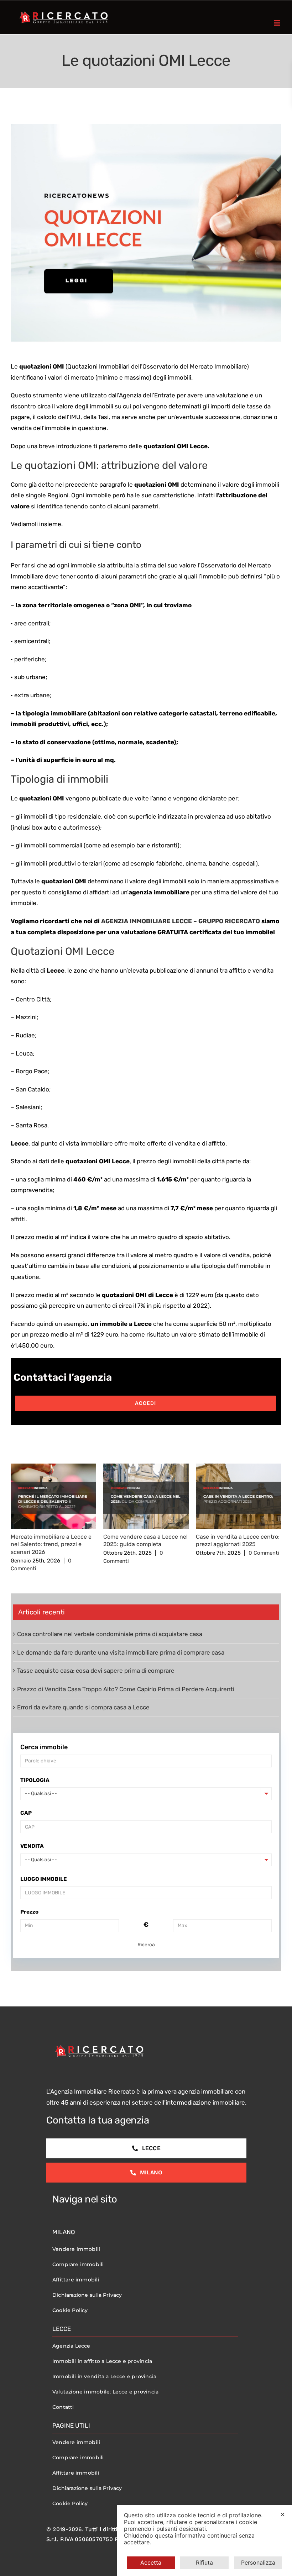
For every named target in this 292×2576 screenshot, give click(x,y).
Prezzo (29, 1912)
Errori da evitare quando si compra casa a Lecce (83, 1707)
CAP (26, 1813)
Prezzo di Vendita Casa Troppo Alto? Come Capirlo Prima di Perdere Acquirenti (126, 1689)
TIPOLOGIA (35, 1780)
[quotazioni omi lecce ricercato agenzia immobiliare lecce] (146, 237)
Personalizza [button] (258, 2562)
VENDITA (32, 1846)
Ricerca (146, 1945)
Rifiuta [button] (204, 2562)
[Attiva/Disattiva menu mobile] (278, 23)
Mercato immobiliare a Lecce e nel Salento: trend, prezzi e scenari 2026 (51, 1544)
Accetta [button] (151, 2562)
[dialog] (204, 2540)
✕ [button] (283, 2514)
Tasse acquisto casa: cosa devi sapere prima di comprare (96, 1671)
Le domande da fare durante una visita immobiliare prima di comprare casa (121, 1652)
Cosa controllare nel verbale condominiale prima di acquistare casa (110, 1634)
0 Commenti (264, 1553)
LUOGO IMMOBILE (44, 1879)
